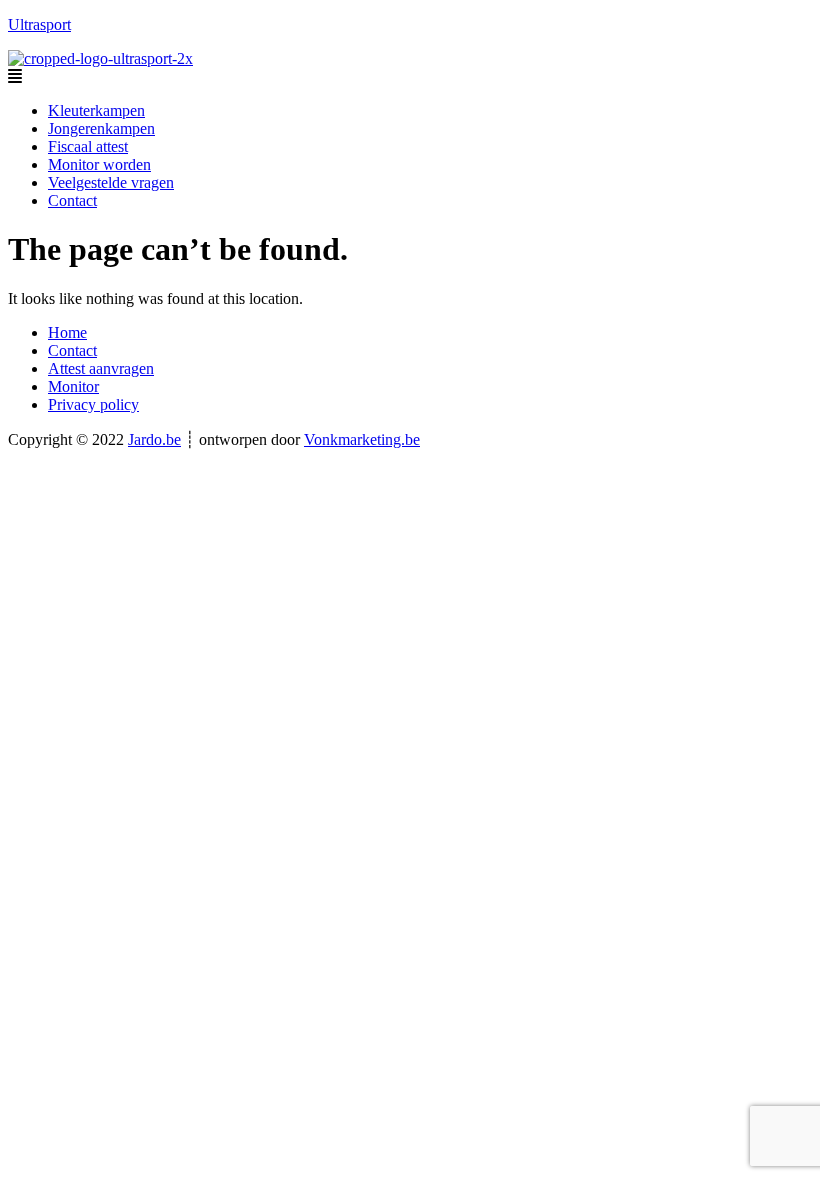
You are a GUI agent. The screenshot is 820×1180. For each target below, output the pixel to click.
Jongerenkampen (101, 128)
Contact (72, 200)
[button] (410, 77)
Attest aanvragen (101, 368)
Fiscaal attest (88, 146)
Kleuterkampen (96, 110)
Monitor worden (99, 164)
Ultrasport (39, 24)
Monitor (73, 386)
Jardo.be (154, 439)
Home (67, 332)
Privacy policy (93, 404)
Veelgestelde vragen (111, 182)
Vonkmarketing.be (362, 439)
